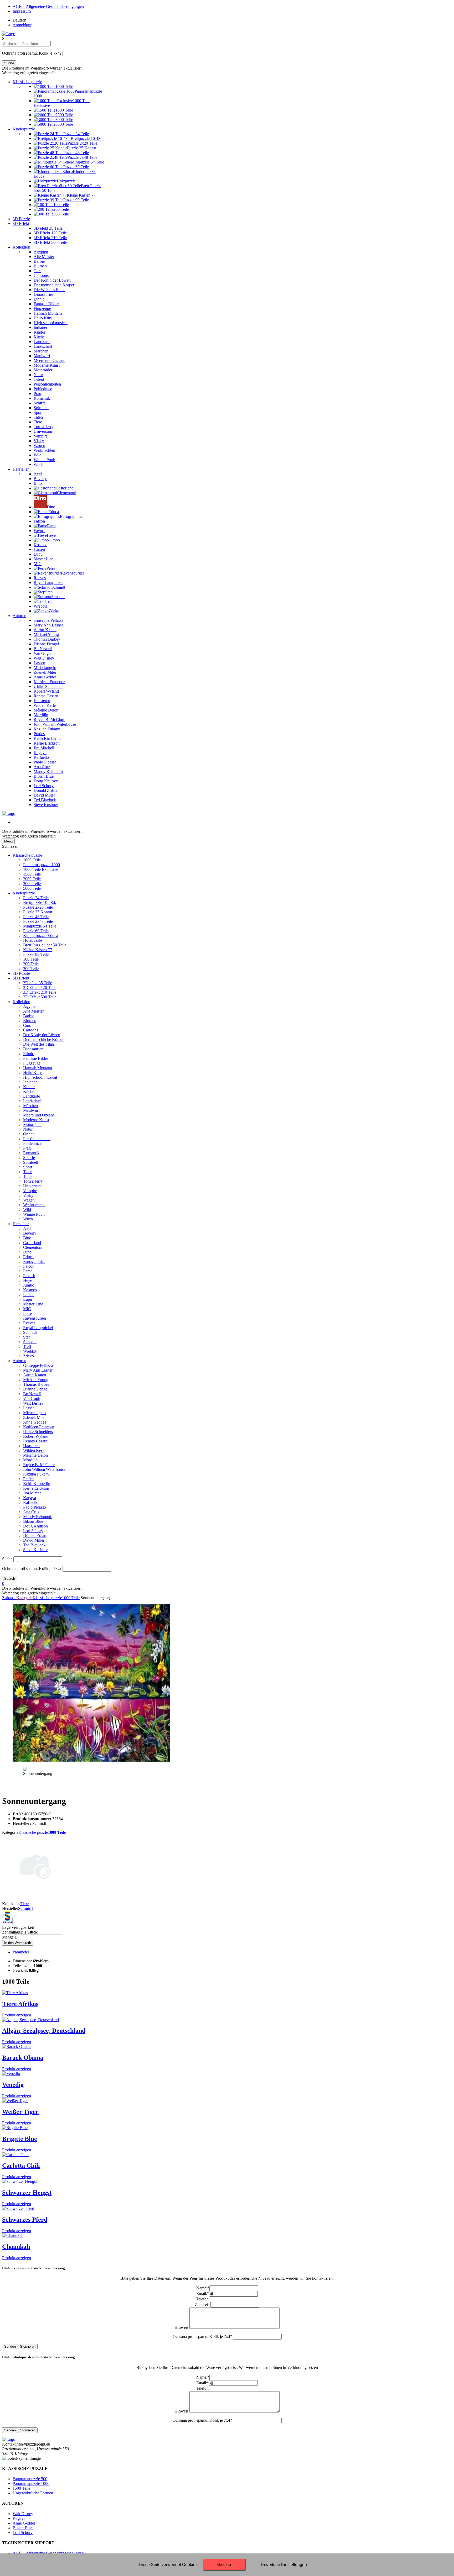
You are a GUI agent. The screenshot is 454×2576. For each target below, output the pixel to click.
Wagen (29, 1200)
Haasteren (31, 1446)
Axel (27, 1228)
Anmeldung (22, 25)
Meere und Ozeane (39, 1115)
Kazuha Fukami (36, 1474)
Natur (28, 1129)
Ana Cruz (31, 1512)
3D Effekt (21, 223)
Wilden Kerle (34, 1450)
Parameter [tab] (21, 1952)
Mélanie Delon (35, 1455)
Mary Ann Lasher (38, 1370)
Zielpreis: (203, 2304)
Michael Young (36, 1380)
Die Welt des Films (39, 1044)
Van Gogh (32, 1398)
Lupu (28, 1299)
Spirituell (31, 1162)
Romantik (31, 1153)
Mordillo (30, 1460)
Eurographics (34, 1261)
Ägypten (30, 1006)
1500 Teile (32, 874)
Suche (7, 38)
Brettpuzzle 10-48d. (40, 902)
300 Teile (31, 969)
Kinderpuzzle (24, 129)
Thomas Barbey (36, 1384)
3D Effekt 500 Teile (40, 997)
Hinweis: (182, 2327)
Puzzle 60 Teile (36, 931)
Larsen (29, 1295)
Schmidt (30, 1332)
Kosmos (30, 1290)
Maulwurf (31, 1110)
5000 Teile (32, 888)
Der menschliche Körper (43, 1039)
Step (27, 1337)
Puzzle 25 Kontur (38, 912)
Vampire (30, 1191)
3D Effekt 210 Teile (40, 992)
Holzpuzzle (33, 940)
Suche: (8, 1559)
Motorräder (32, 1124)
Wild (27, 1210)
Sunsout (30, 1342)
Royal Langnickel (38, 1328)
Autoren (19, 616)
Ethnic (29, 1054)
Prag (27, 1148)
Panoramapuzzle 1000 (42, 865)
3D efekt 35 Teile (38, 983)
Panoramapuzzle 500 (30, 2479)
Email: (203, 2293)
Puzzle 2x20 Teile (38, 907)
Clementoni (33, 1247)
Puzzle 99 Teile (36, 954)
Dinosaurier (33, 1049)
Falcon (29, 1266)
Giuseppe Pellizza (38, 1365)
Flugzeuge (32, 1063)
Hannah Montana (38, 1068)
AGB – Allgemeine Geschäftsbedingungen (48, 6)
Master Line (33, 1304)
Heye (28, 1280)
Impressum (22, 11)
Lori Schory (33, 1531)
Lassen (29, 1408)
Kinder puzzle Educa (41, 936)
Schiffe (29, 1158)
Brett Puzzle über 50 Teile (45, 945)
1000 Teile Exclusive (41, 869)
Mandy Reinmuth (38, 1517)
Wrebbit (30, 1351)
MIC (27, 1309)
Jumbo (29, 1285)
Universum (32, 1186)
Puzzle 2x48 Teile (38, 921)
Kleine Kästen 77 (38, 950)
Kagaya (30, 1498)
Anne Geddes (35, 1422)
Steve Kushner (35, 1550)
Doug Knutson (35, 1526)
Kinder (29, 1087)
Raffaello (31, 1502)
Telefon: (203, 2299)
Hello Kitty (32, 1073)
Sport (28, 1167)
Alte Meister (33, 1011)
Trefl (27, 1347)
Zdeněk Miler (34, 1417)
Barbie (29, 1016)
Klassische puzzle (27, 82)
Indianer (30, 1082)
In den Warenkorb (18, 1943)
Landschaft (32, 1101)
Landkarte (32, 1096)
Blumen (30, 1021)
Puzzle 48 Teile (36, 917)
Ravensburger (35, 1318)
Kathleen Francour (39, 1427)
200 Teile (31, 964)
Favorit (29, 1276)
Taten (28, 1172)
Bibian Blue (33, 1521)
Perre (27, 1313)
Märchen (30, 1106)
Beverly (30, 1233)
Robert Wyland (36, 1436)
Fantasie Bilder (36, 1058)
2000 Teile (32, 879)
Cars (27, 1025)
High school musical (40, 1077)
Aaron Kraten (35, 1375)
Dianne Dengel (36, 1389)
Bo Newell (32, 1394)
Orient (28, 1134)
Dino (27, 1252)
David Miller (34, 1540)
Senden (10, 2346)
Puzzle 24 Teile (36, 898)
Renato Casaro (35, 1441)
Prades (29, 1479)
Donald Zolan (35, 1535)
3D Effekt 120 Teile (40, 987)
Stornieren (28, 2346)
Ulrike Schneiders (38, 1432)
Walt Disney (33, 1403)
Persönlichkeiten (37, 1139)
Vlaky (28, 1195)
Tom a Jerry (33, 1181)
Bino (27, 1238)
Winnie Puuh (34, 1214)
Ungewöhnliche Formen (33, 2493)
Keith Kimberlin (37, 1484)
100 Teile (31, 959)
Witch (28, 1219)
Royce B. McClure (39, 1465)
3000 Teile (32, 884)
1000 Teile (32, 860)
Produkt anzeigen (17, 2015)
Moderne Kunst (36, 1120)
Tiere (27, 1176)
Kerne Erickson (36, 1488)
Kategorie (24, 1598)
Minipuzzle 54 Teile (40, 926)
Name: (203, 2288)
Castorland (32, 1243)
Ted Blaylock (34, 1545)
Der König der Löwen (42, 1035)
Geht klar (224, 2565)
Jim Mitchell (33, 1493)
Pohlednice (32, 1143)
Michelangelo (34, 1413)
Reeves (29, 1323)
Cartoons (31, 1030)
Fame (28, 1271)
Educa (28, 1257)
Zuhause (9, 1598)
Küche (29, 1091)
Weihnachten (34, 1205)
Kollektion (21, 247)
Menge (8, 1937)
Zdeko (29, 1356)
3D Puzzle (21, 219)
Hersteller (21, 469)
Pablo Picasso (35, 1507)
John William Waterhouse (44, 1469)
